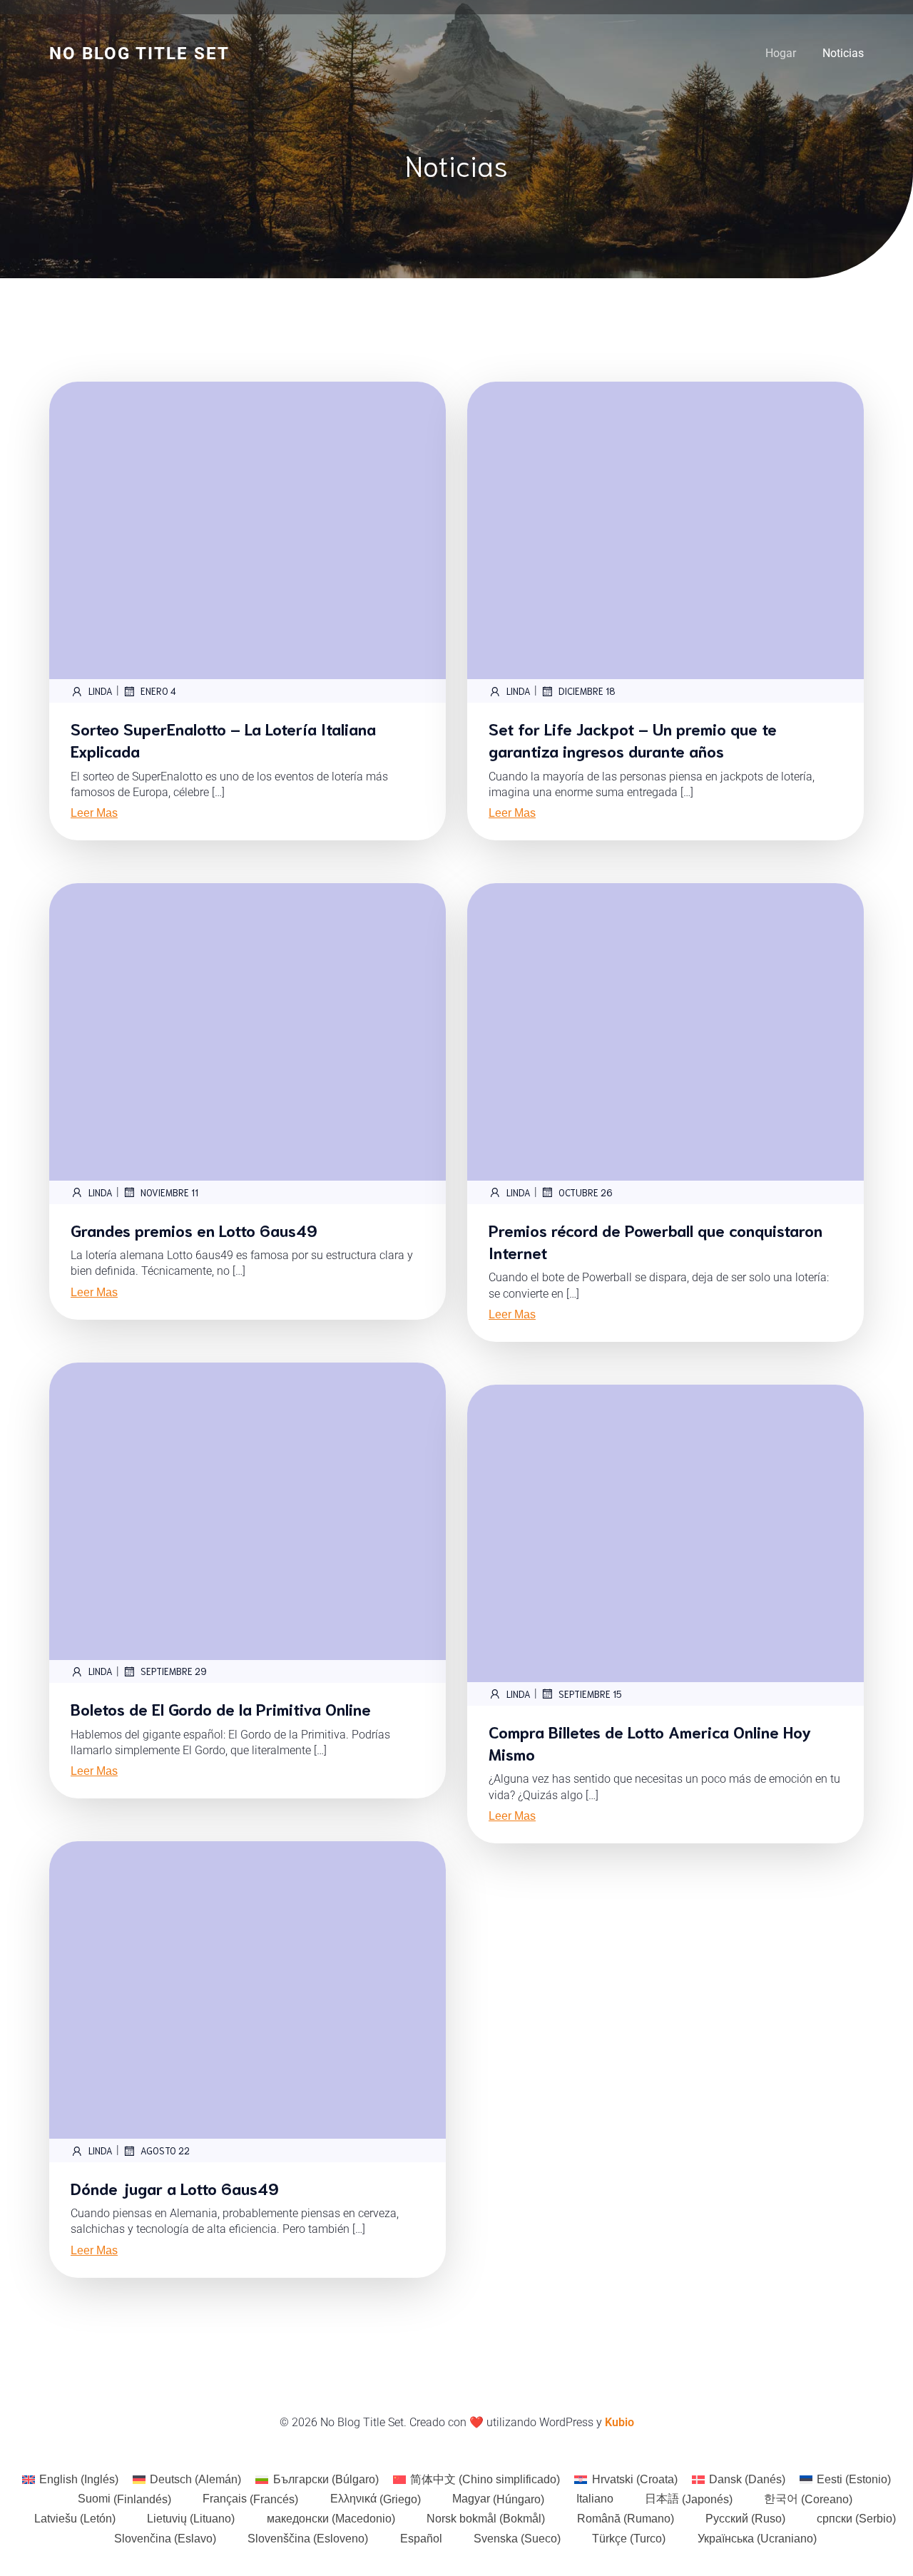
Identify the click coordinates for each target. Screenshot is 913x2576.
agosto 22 (165, 2150)
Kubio (619, 2422)
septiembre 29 (174, 1671)
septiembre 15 (590, 1694)
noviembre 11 (169, 1192)
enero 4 (158, 691)
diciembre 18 (587, 691)
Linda (101, 691)
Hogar (781, 53)
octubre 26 (586, 1192)
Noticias (843, 53)
